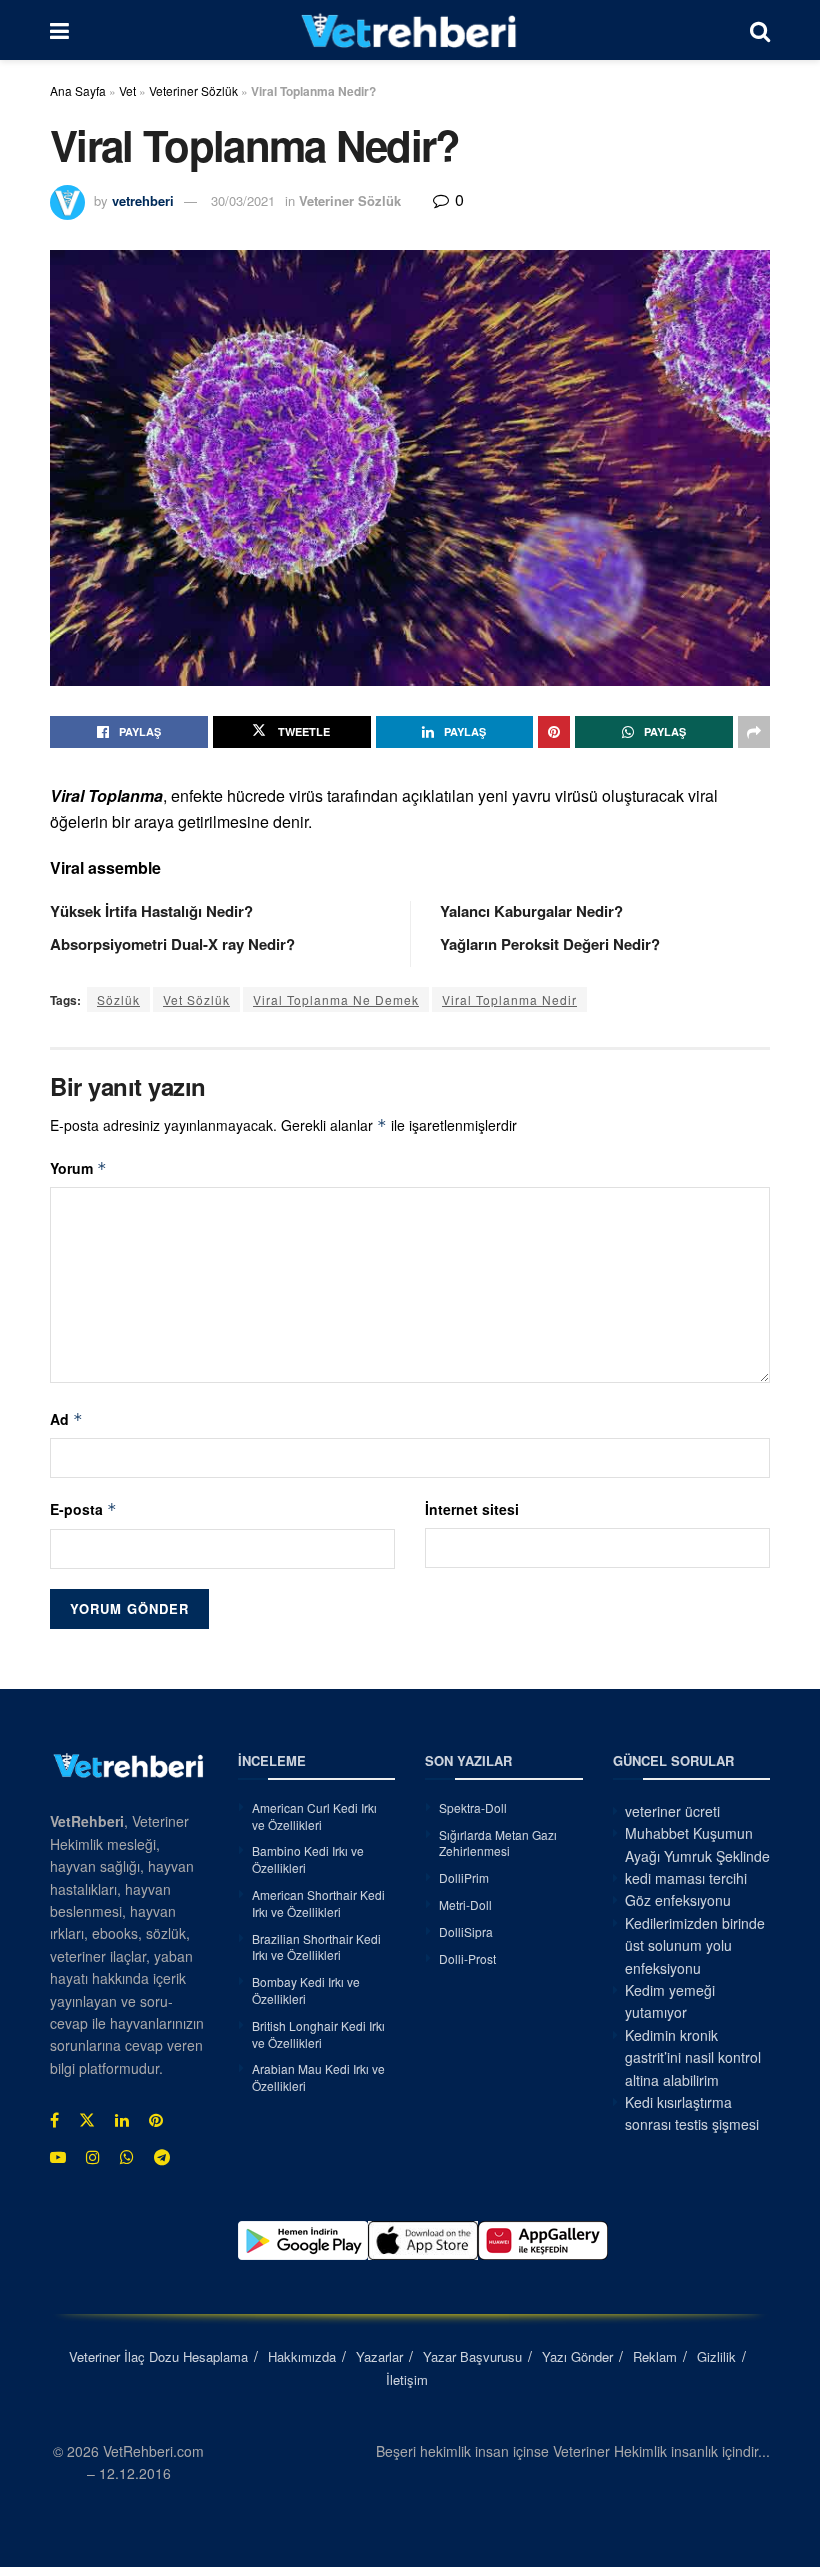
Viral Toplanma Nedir (509, 999)
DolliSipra (466, 1931)
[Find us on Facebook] (54, 2120)
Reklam (655, 2356)
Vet (127, 90)
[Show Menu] (59, 30)
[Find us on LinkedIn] (122, 2120)
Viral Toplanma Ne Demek (336, 999)
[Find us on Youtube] (58, 2157)
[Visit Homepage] (409, 30)
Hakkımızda (302, 2356)
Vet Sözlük (196, 999)
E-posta (83, 1509)
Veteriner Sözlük (193, 90)
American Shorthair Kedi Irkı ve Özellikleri (318, 1903)
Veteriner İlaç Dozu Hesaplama (158, 2356)
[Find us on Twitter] (87, 2120)
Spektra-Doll (473, 1807)
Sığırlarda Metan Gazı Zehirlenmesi (498, 1843)
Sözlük (118, 999)
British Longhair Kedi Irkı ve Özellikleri (318, 2034)
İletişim (407, 2379)
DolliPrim (464, 1877)
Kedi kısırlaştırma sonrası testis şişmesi (692, 2113)
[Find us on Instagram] (93, 2157)
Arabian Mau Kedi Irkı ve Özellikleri (318, 2077)
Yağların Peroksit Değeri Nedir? (550, 944)
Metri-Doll (465, 1904)
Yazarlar (379, 2356)
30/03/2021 (243, 200)
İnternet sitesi (472, 1509)
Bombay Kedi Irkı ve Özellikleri (306, 1990)
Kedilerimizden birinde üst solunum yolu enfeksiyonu (695, 1945)
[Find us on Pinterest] (156, 2120)
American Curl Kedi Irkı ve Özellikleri (314, 1816)
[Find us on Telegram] (162, 2157)
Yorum (78, 1168)
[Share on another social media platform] (754, 732)
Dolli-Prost (467, 1958)
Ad (66, 1419)
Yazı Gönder (577, 2356)
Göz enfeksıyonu (678, 1900)
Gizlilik (716, 2356)
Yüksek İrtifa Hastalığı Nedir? (151, 911)
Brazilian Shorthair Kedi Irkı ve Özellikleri (316, 1947)
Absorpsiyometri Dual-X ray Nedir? (172, 944)
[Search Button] (760, 30)
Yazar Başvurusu (472, 2356)
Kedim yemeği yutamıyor (670, 2001)
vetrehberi (143, 200)
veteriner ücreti (672, 1811)
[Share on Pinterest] (554, 732)
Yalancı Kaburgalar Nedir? (531, 911)
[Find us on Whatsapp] (127, 2157)
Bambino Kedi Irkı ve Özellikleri (308, 1859)
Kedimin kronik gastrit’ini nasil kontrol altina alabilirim (693, 2057)
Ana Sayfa (78, 90)
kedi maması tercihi (686, 1878)
